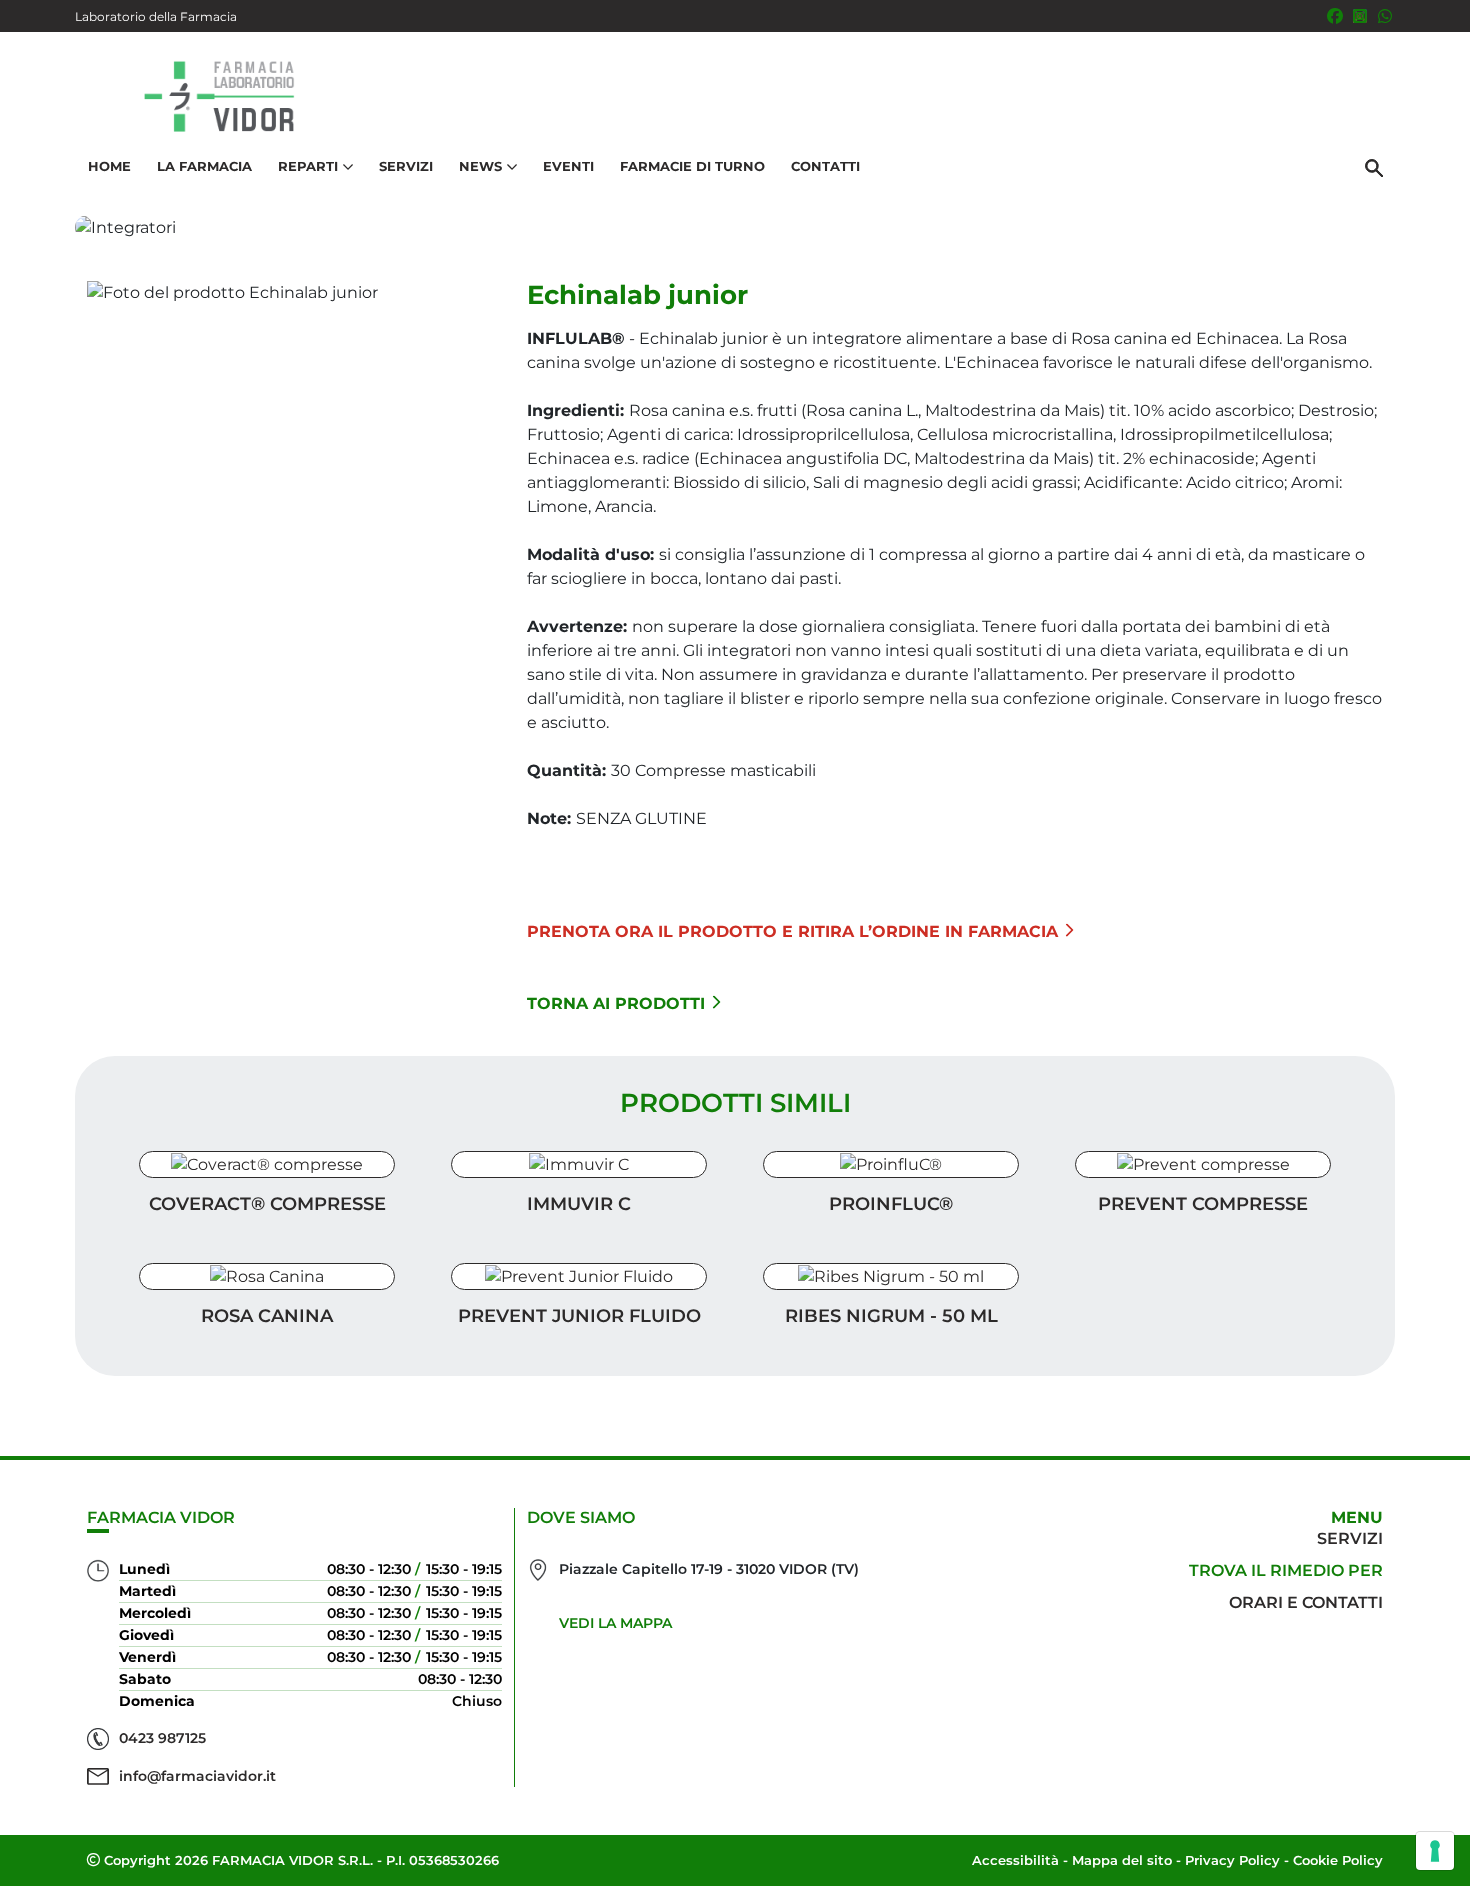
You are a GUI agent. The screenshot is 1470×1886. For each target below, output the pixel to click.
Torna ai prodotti (616, 1003)
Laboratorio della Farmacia (156, 16)
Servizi (406, 166)
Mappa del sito (1122, 1860)
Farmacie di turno (692, 166)
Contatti (825, 166)
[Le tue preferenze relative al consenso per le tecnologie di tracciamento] (1435, 1851)
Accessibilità (1015, 1860)
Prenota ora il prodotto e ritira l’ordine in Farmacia (792, 931)
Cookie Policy (1338, 1860)
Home (109, 166)
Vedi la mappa (615, 1623)
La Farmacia (204, 166)
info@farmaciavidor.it (197, 1776)
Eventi (568, 166)
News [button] (480, 166)
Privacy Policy (1232, 1860)
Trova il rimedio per (1286, 1570)
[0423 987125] (1385, 16)
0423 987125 (162, 1738)
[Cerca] (1374, 167)
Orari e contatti (1306, 1602)
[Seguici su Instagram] (1360, 16)
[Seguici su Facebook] (1335, 16)
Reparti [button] (308, 166)
